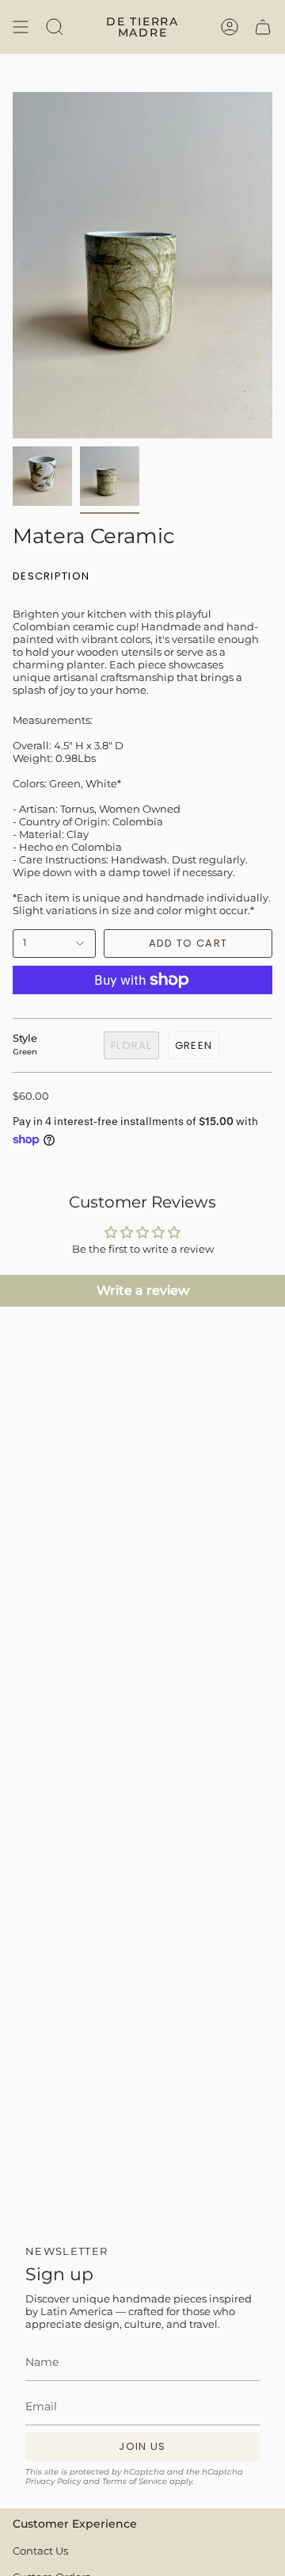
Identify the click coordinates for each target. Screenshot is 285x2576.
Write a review (143, 1290)
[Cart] (263, 27)
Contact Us (40, 2551)
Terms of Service (135, 2481)
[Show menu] (21, 27)
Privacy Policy (53, 2481)
